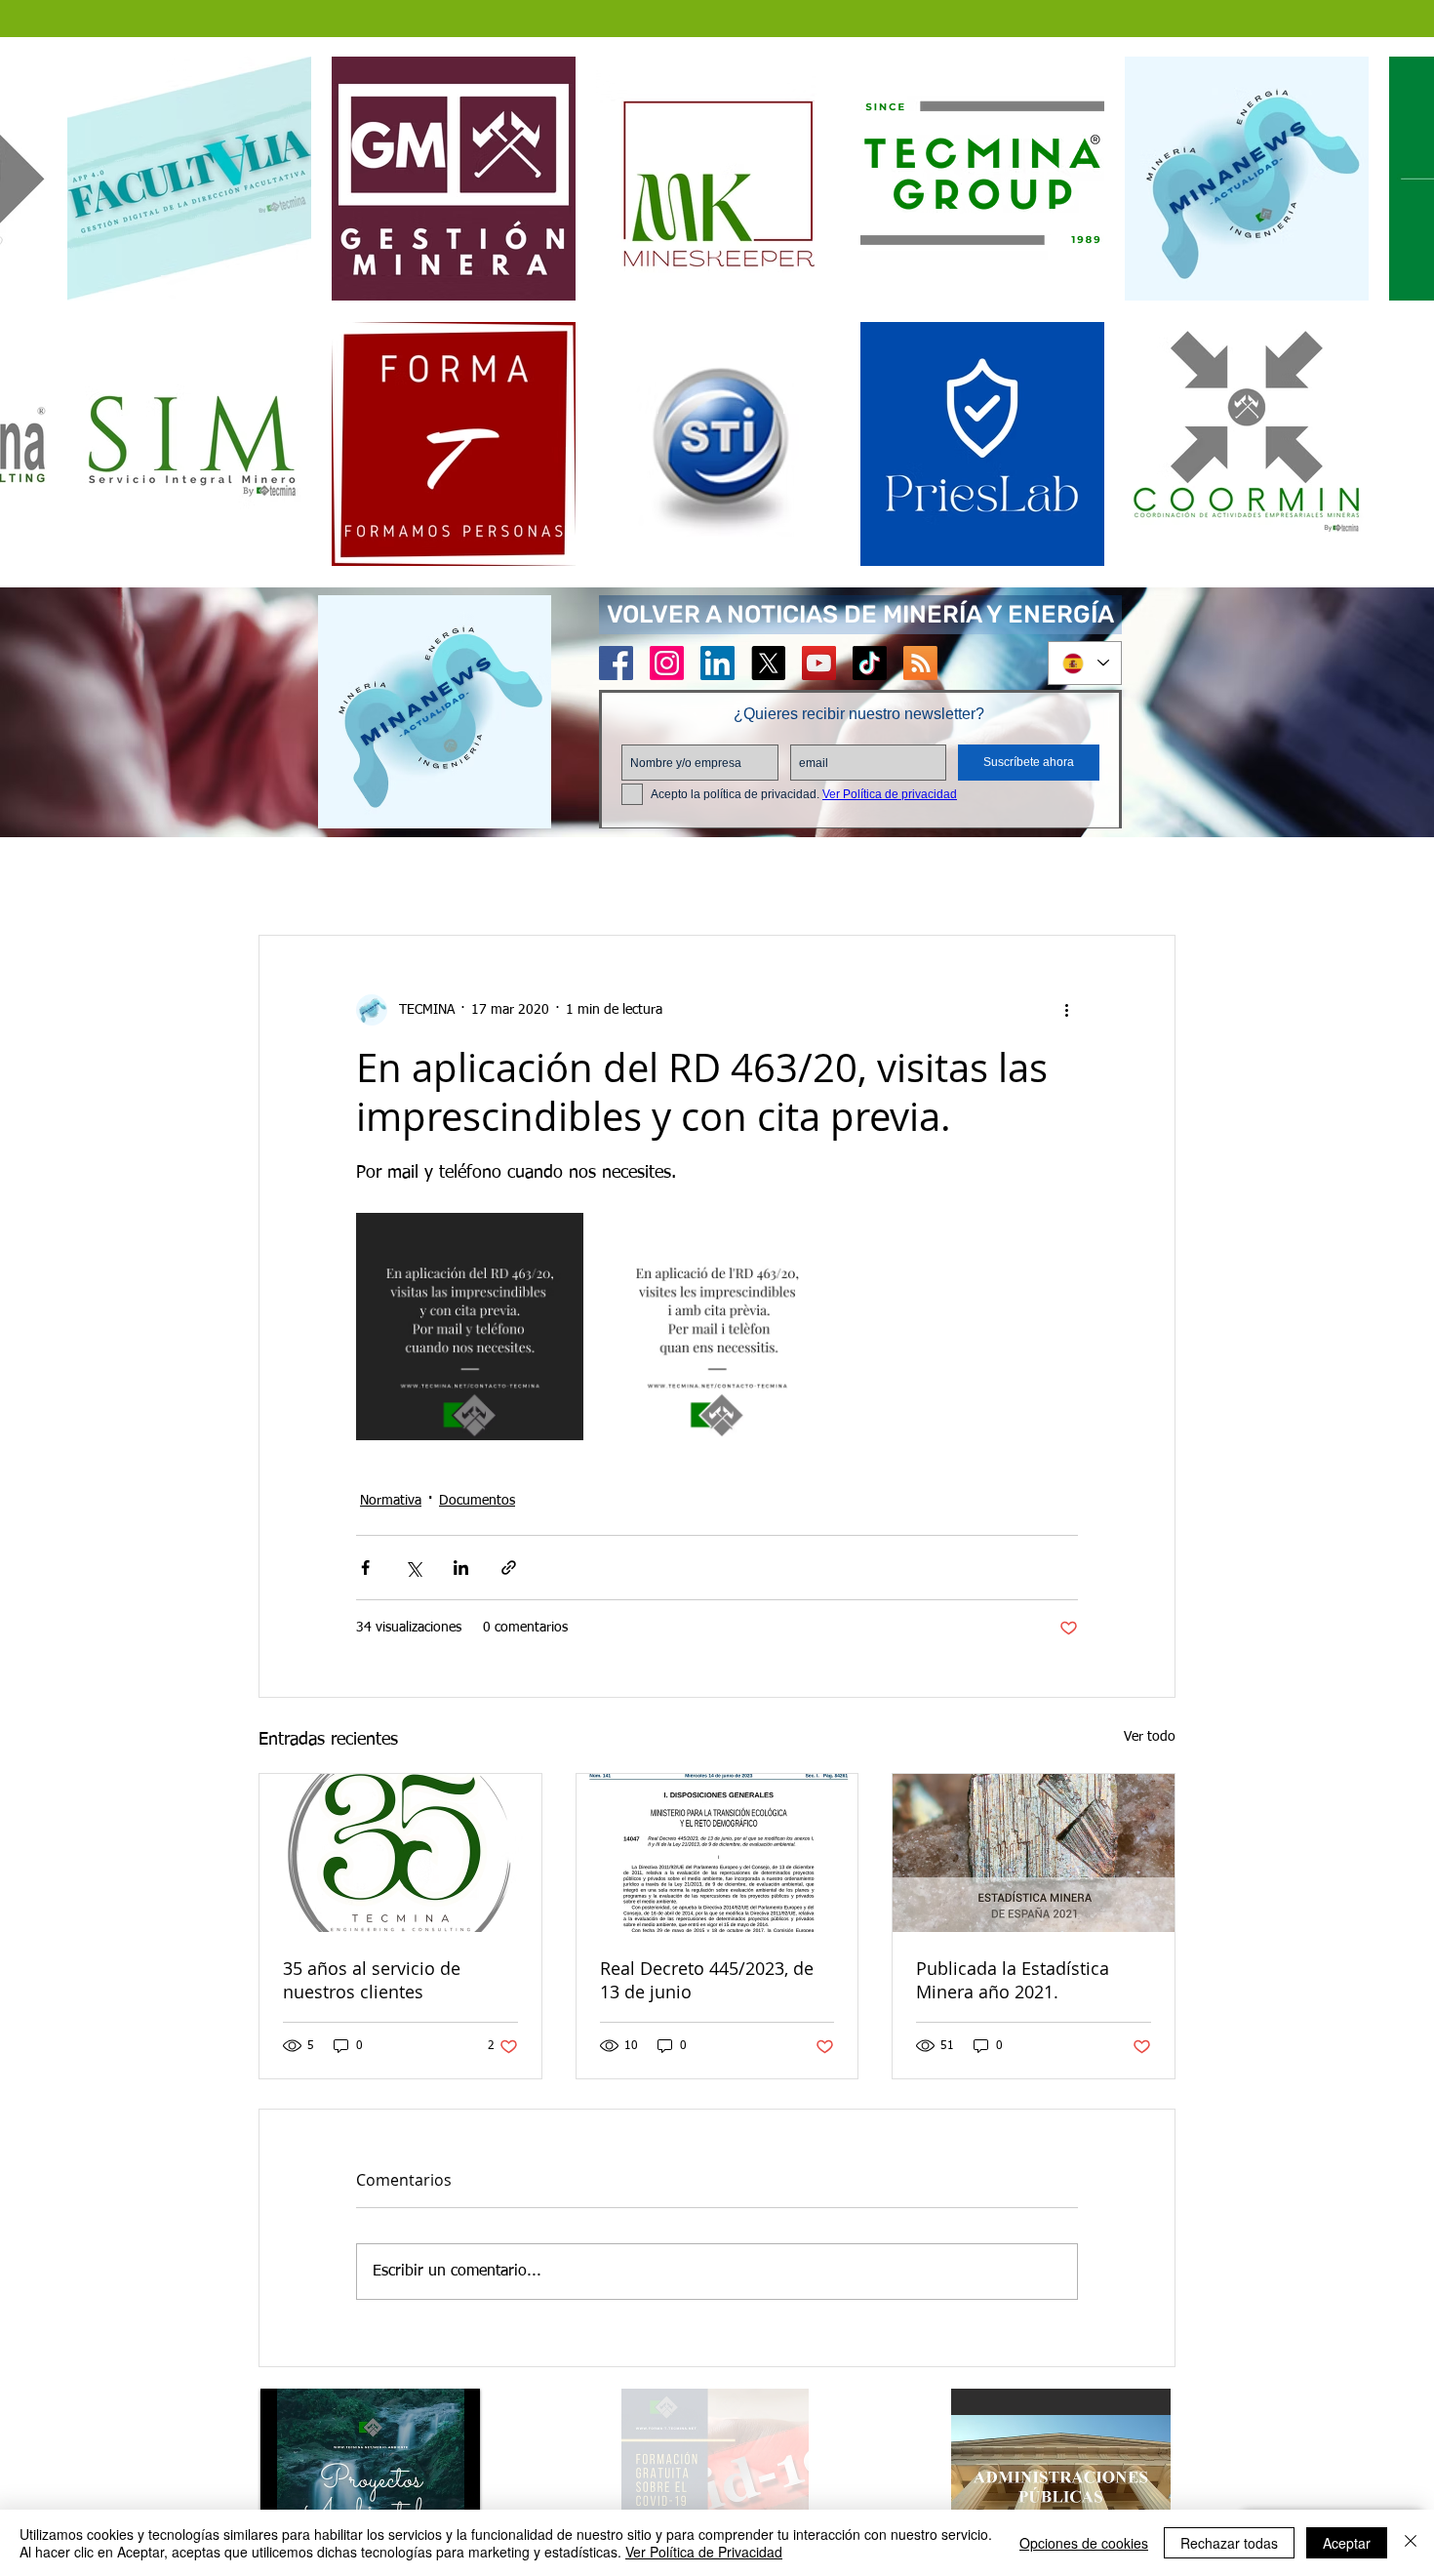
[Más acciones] (1066, 1012)
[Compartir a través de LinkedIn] (461, 1570)
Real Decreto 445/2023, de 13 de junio (707, 1982)
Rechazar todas (1229, 2543)
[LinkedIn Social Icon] (717, 663)
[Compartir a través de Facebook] (365, 1570)
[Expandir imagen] (470, 1328)
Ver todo (1150, 1739)
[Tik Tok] (870, 663)
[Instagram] (667, 663)
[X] (768, 663)
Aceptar (1347, 2543)
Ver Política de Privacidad (704, 2552)
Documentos (477, 1503)
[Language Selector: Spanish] (1085, 663)
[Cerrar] (1411, 2543)
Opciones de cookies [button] (1084, 2543)
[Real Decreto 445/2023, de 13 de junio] (717, 1855)
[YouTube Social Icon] (819, 663)
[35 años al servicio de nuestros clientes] (400, 1855)
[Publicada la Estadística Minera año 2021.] (1034, 1855)
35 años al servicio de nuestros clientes (372, 1982)
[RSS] (920, 663)
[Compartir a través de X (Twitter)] (413, 1570)
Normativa (391, 1503)
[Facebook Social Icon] (616, 663)
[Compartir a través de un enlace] (509, 1570)
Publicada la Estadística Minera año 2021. (1013, 1982)
